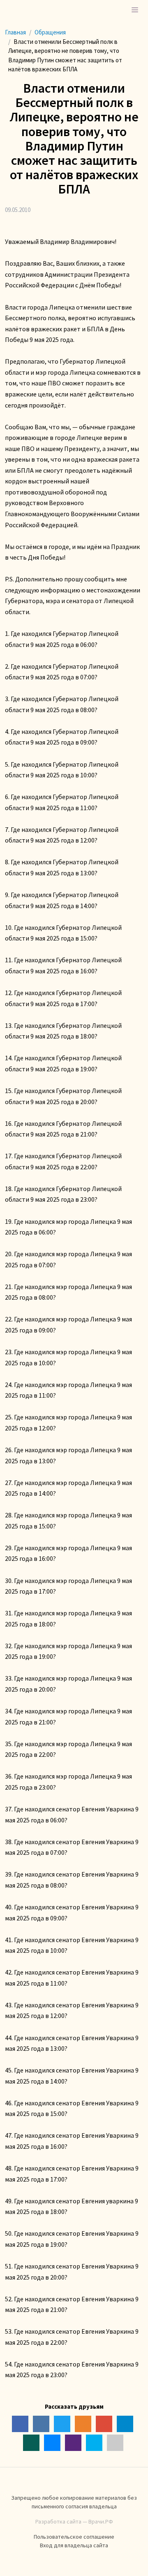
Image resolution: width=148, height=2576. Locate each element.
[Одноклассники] (83, 2424)
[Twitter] (62, 2424)
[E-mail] (115, 2443)
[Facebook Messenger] (52, 2443)
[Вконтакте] (41, 2424)
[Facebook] (20, 2424)
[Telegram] (125, 2424)
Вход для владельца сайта (74, 2545)
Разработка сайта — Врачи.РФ (74, 2521)
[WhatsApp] (31, 2443)
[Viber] (73, 2443)
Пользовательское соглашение (74, 2537)
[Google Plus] (104, 2424)
